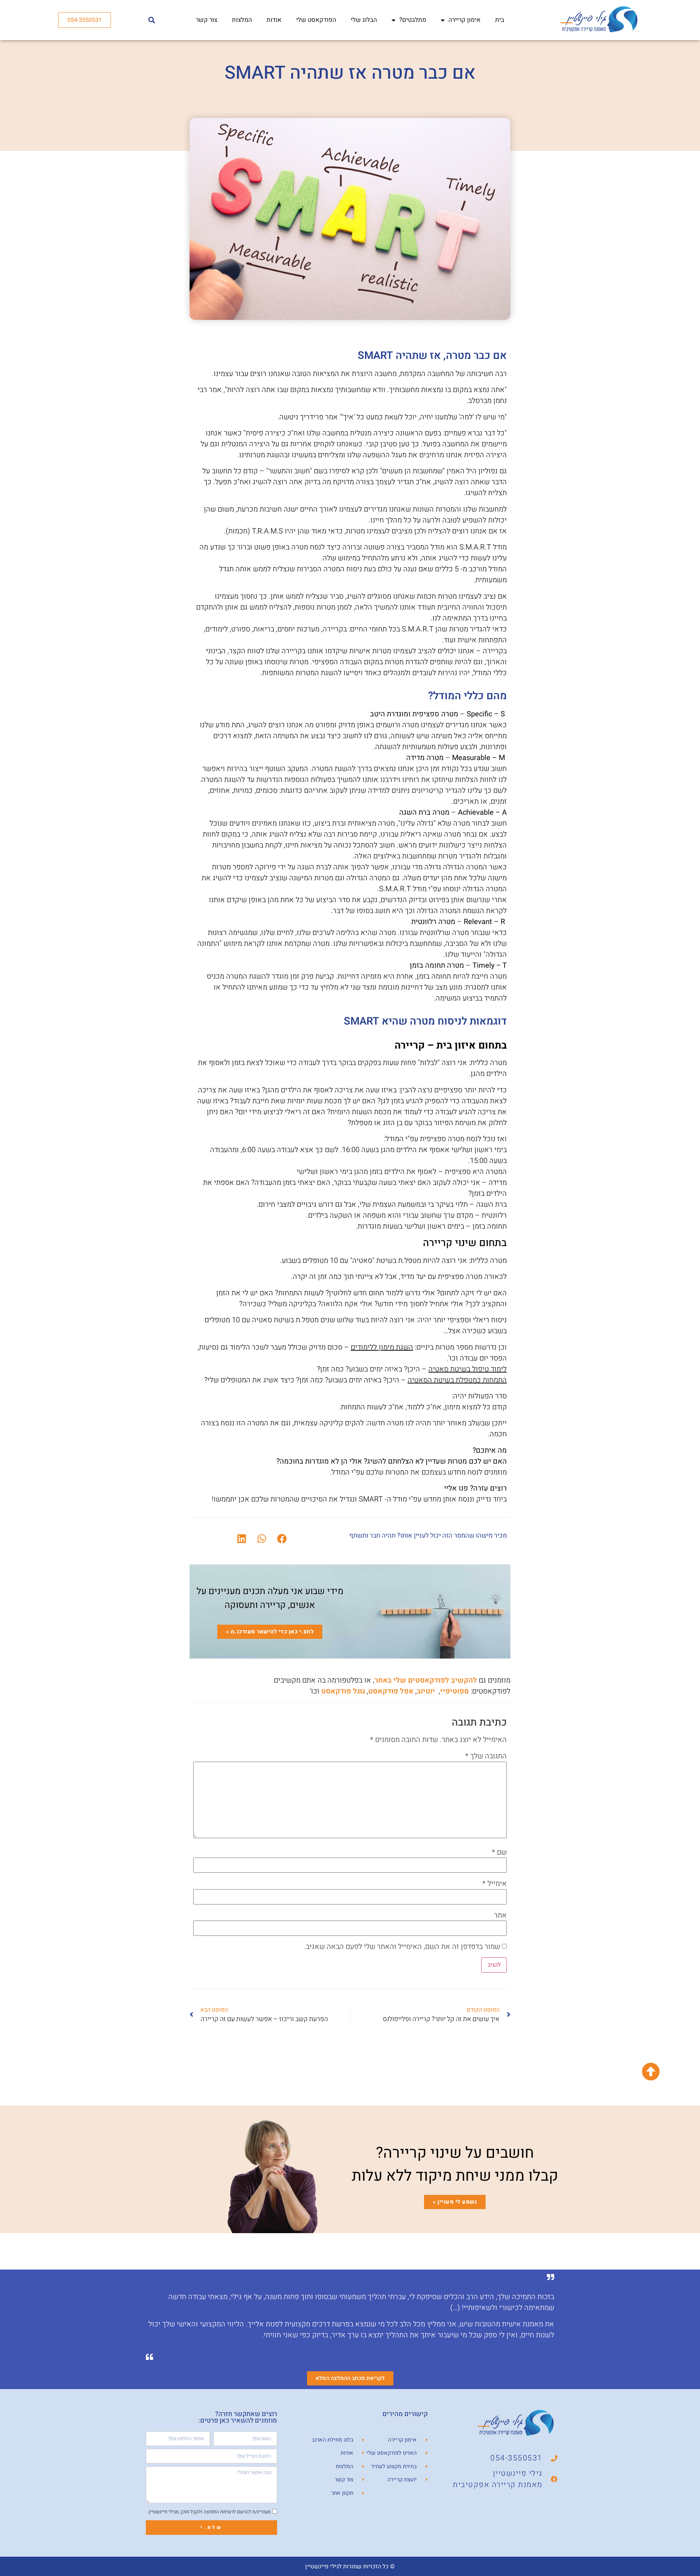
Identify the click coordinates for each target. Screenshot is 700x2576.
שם (499, 1852)
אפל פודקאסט (391, 1691)
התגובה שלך (486, 1756)
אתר (500, 1915)
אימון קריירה (464, 20)
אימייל (495, 1884)
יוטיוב (426, 1691)
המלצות (242, 20)
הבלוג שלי (364, 20)
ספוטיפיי (454, 1691)
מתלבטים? (413, 20)
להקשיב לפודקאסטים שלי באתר (426, 1680)
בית (500, 20)
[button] (152, 20)
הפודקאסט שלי (316, 20)
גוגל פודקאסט (343, 1691)
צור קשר (207, 20)
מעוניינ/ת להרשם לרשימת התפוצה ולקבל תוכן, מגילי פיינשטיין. (209, 2511)
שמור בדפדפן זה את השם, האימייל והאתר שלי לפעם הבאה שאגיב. (402, 1947)
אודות (274, 20)
